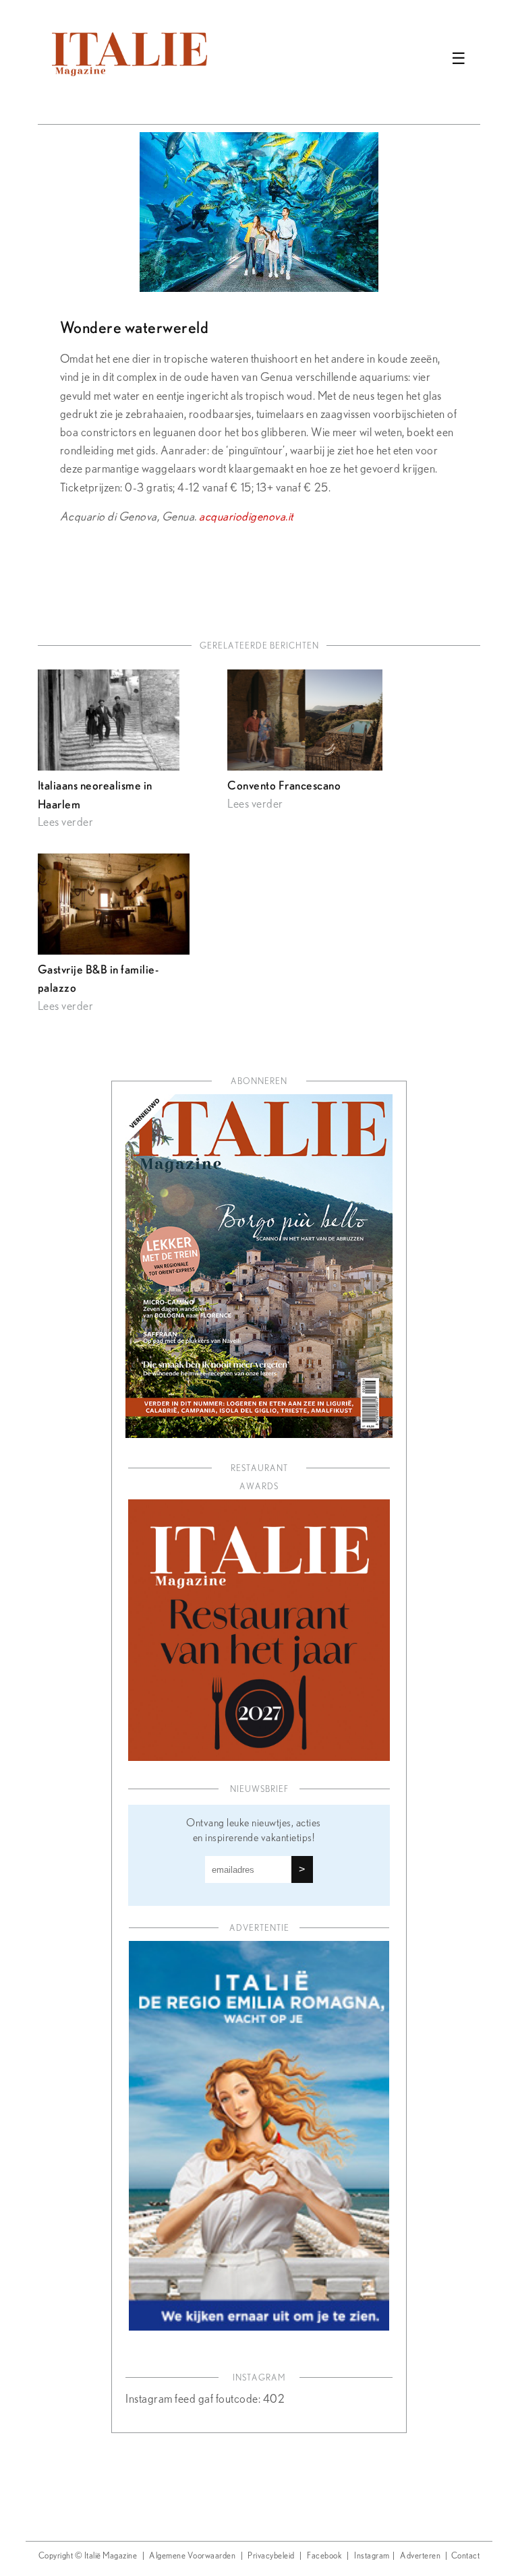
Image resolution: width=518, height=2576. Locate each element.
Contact (466, 2556)
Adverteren (420, 2556)
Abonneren (259, 1082)
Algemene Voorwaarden (192, 2556)
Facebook (324, 2556)
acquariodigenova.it (246, 517)
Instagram (372, 2556)
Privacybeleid (271, 2556)
